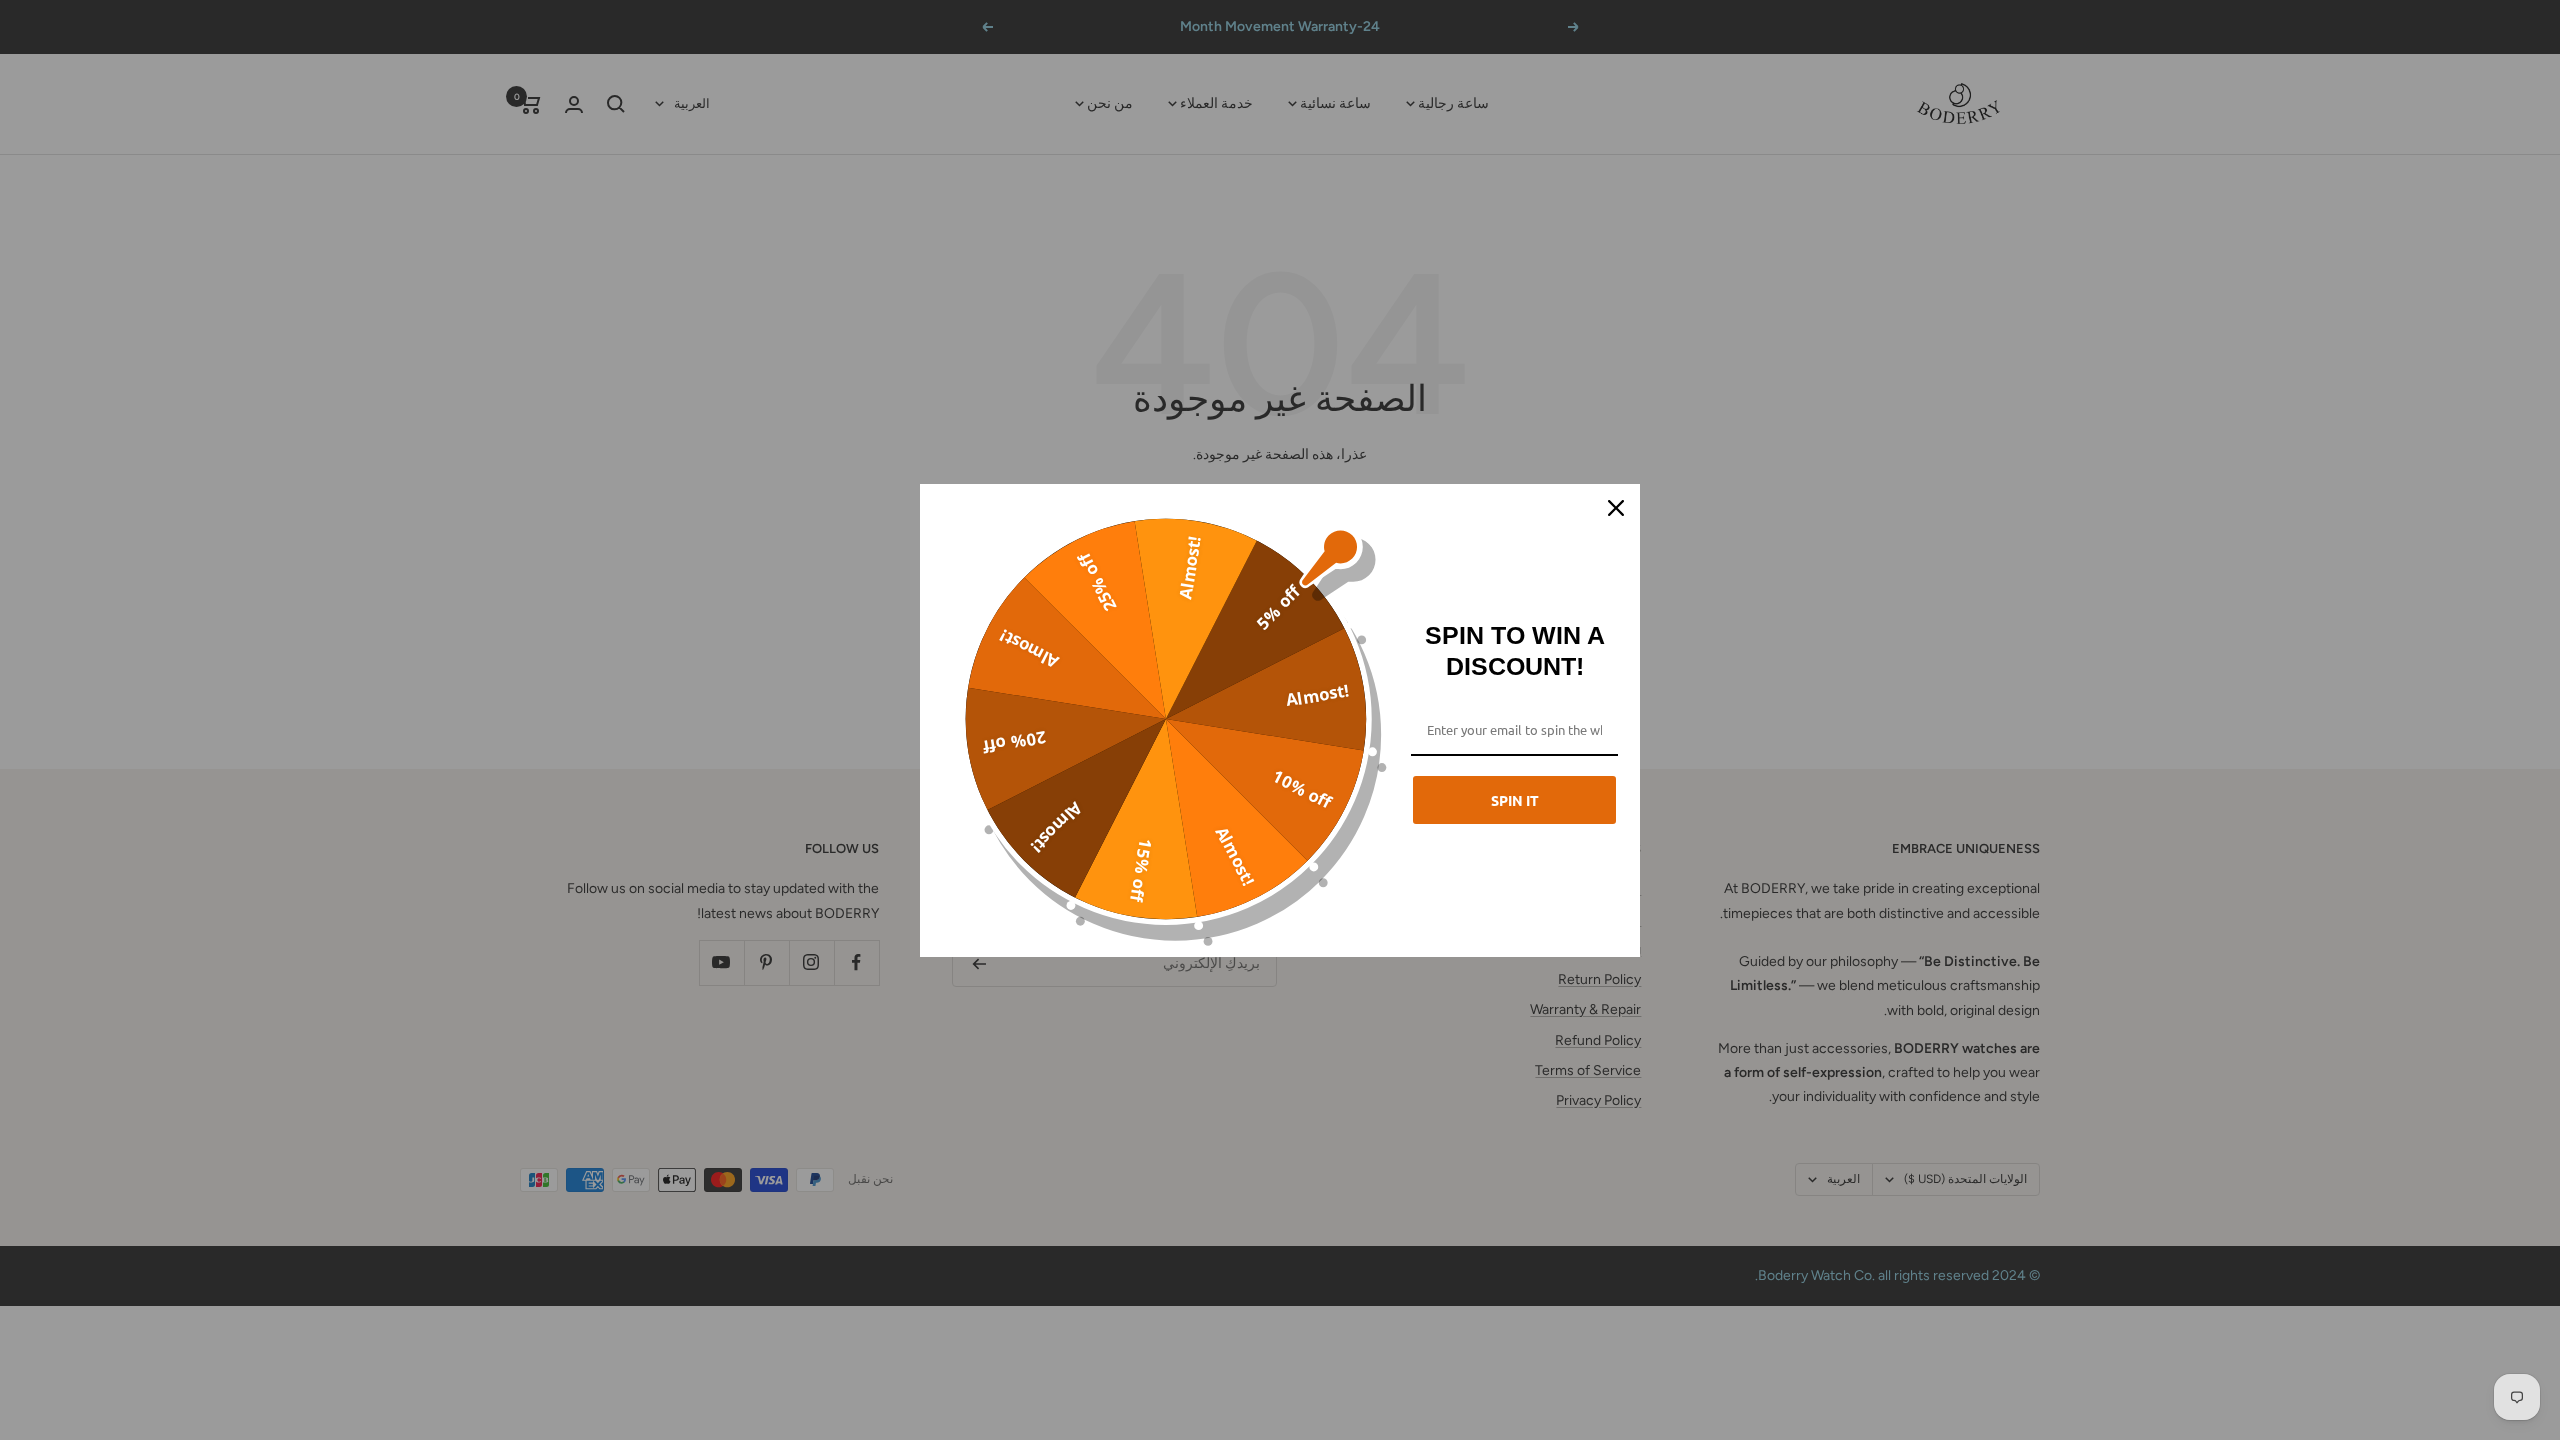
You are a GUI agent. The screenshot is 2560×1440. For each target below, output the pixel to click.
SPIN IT (1515, 800)
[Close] (1616, 508)
